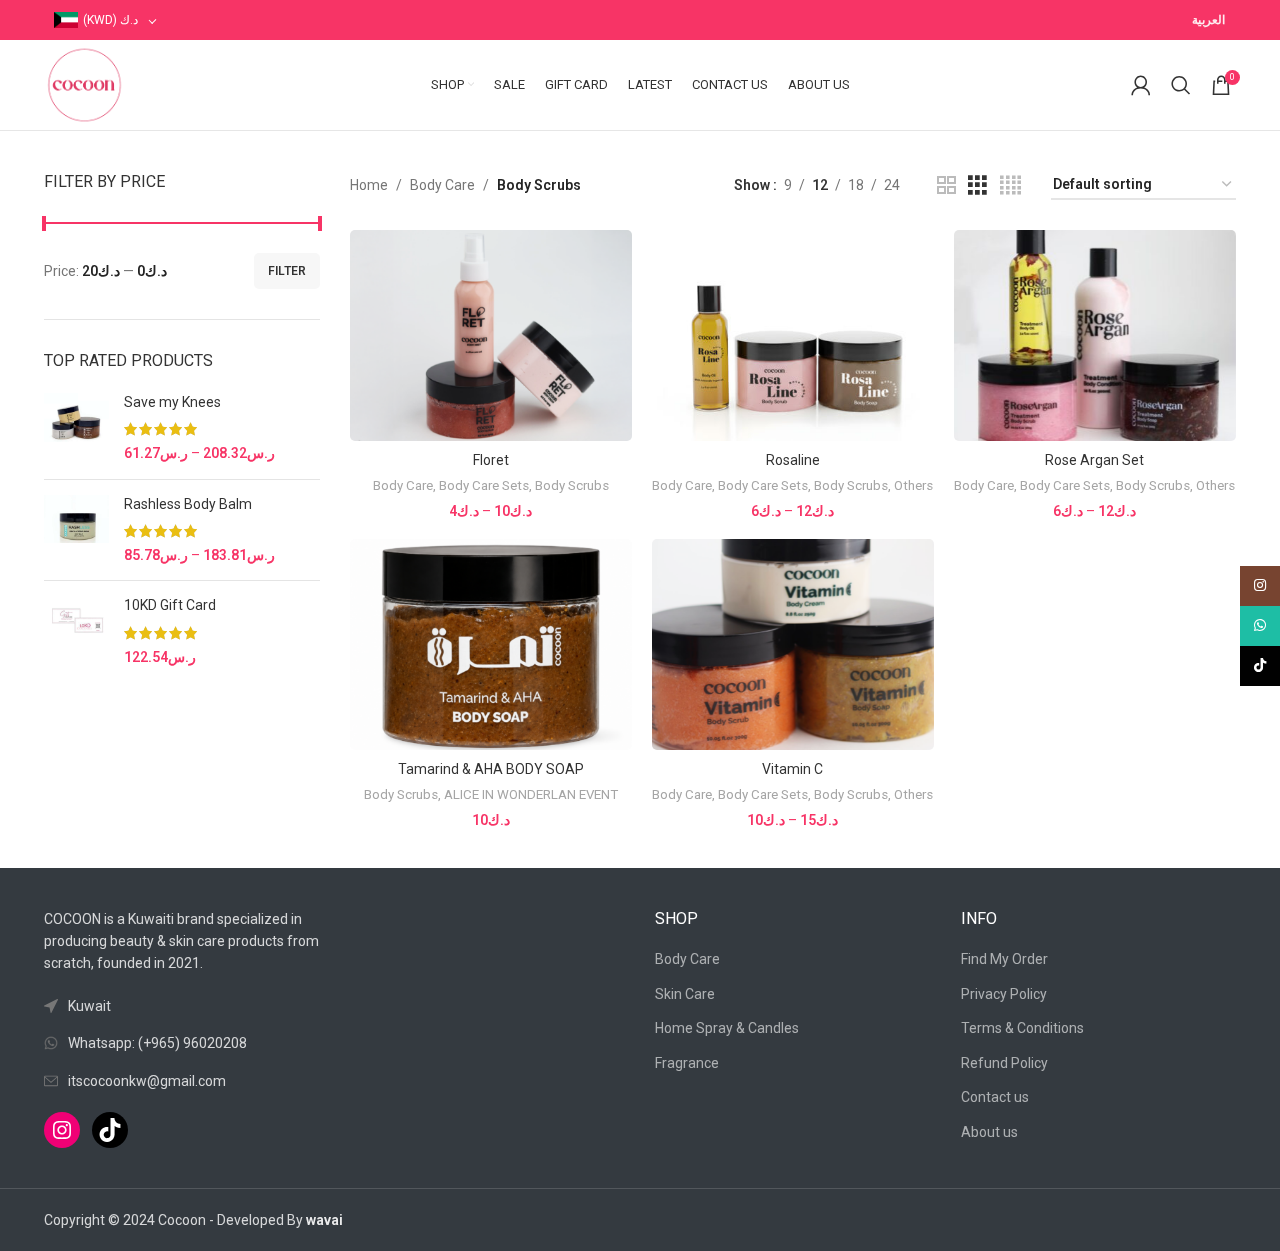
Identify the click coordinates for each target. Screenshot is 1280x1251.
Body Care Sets (484, 485)
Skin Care (685, 994)
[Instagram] (62, 1130)
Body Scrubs (572, 485)
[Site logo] (84, 84)
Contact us (995, 1097)
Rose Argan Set (1094, 460)
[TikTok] (110, 1130)
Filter (287, 271)
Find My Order (1004, 959)
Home (369, 185)
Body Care (442, 185)
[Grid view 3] (977, 185)
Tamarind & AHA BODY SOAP (491, 769)
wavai (324, 1220)
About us (989, 1132)
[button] (491, 663)
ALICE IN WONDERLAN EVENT (531, 794)
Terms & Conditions (1022, 1028)
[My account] (1141, 85)
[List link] (182, 1043)
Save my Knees (172, 402)
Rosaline (793, 460)
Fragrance (687, 1063)
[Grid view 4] (1010, 185)
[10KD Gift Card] (76, 631)
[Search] (1181, 85)
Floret (491, 460)
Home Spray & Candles (727, 1028)
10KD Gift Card (170, 605)
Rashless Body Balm (188, 504)
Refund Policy (1004, 1063)
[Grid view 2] (946, 185)
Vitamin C (792, 769)
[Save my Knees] (76, 428)
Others (913, 485)
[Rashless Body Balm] (76, 530)
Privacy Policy (1004, 994)
